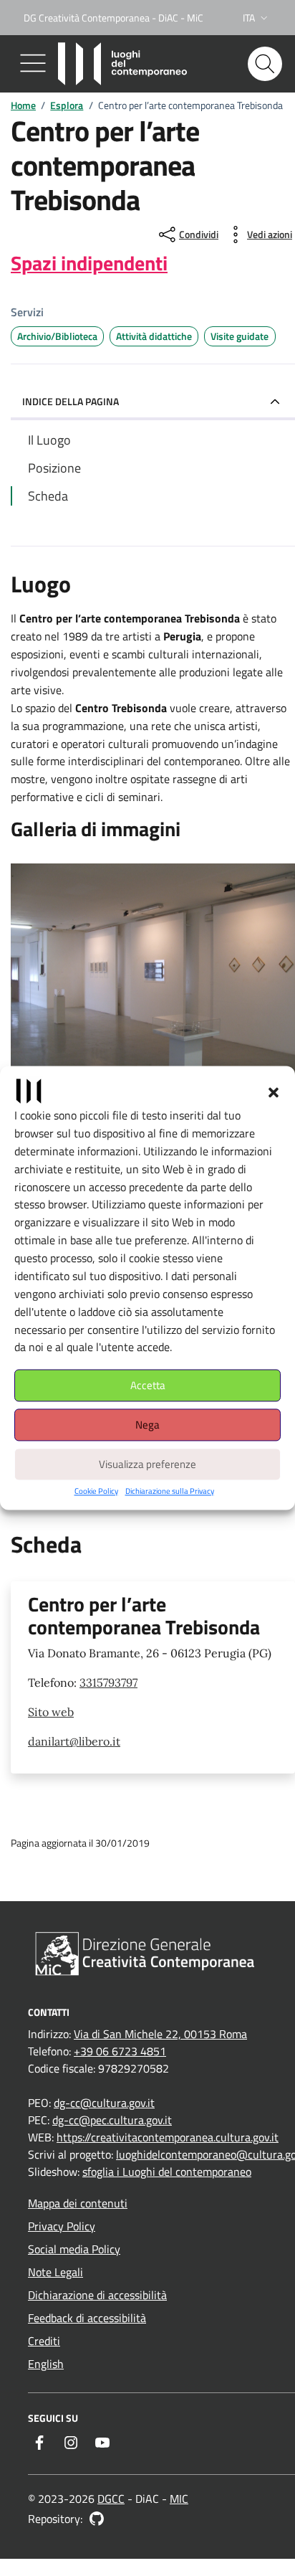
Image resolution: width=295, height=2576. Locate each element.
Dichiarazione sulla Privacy (170, 1492)
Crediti (44, 2341)
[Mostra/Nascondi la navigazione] (33, 63)
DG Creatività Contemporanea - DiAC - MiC (113, 18)
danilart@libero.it (74, 1741)
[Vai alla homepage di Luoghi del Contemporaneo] (125, 64)
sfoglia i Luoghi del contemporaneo (167, 2172)
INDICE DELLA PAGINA (71, 401)
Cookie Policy (96, 1492)
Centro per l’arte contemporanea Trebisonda (144, 1616)
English (46, 2364)
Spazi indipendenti (89, 263)
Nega (147, 1425)
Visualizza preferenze (147, 1464)
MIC (179, 2499)
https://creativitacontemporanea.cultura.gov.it (168, 2137)
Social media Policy (74, 2249)
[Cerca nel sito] (265, 64)
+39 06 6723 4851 (120, 2051)
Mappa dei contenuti (78, 2203)
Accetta (148, 1385)
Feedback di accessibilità (87, 2318)
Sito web (51, 1712)
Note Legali (55, 2272)
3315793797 (108, 1682)
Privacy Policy (62, 2226)
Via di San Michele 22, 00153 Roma (160, 2034)
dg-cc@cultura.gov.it (104, 2103)
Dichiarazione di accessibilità (97, 2295)
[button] (274, 1091)
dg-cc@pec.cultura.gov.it (112, 2120)
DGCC (111, 2499)
